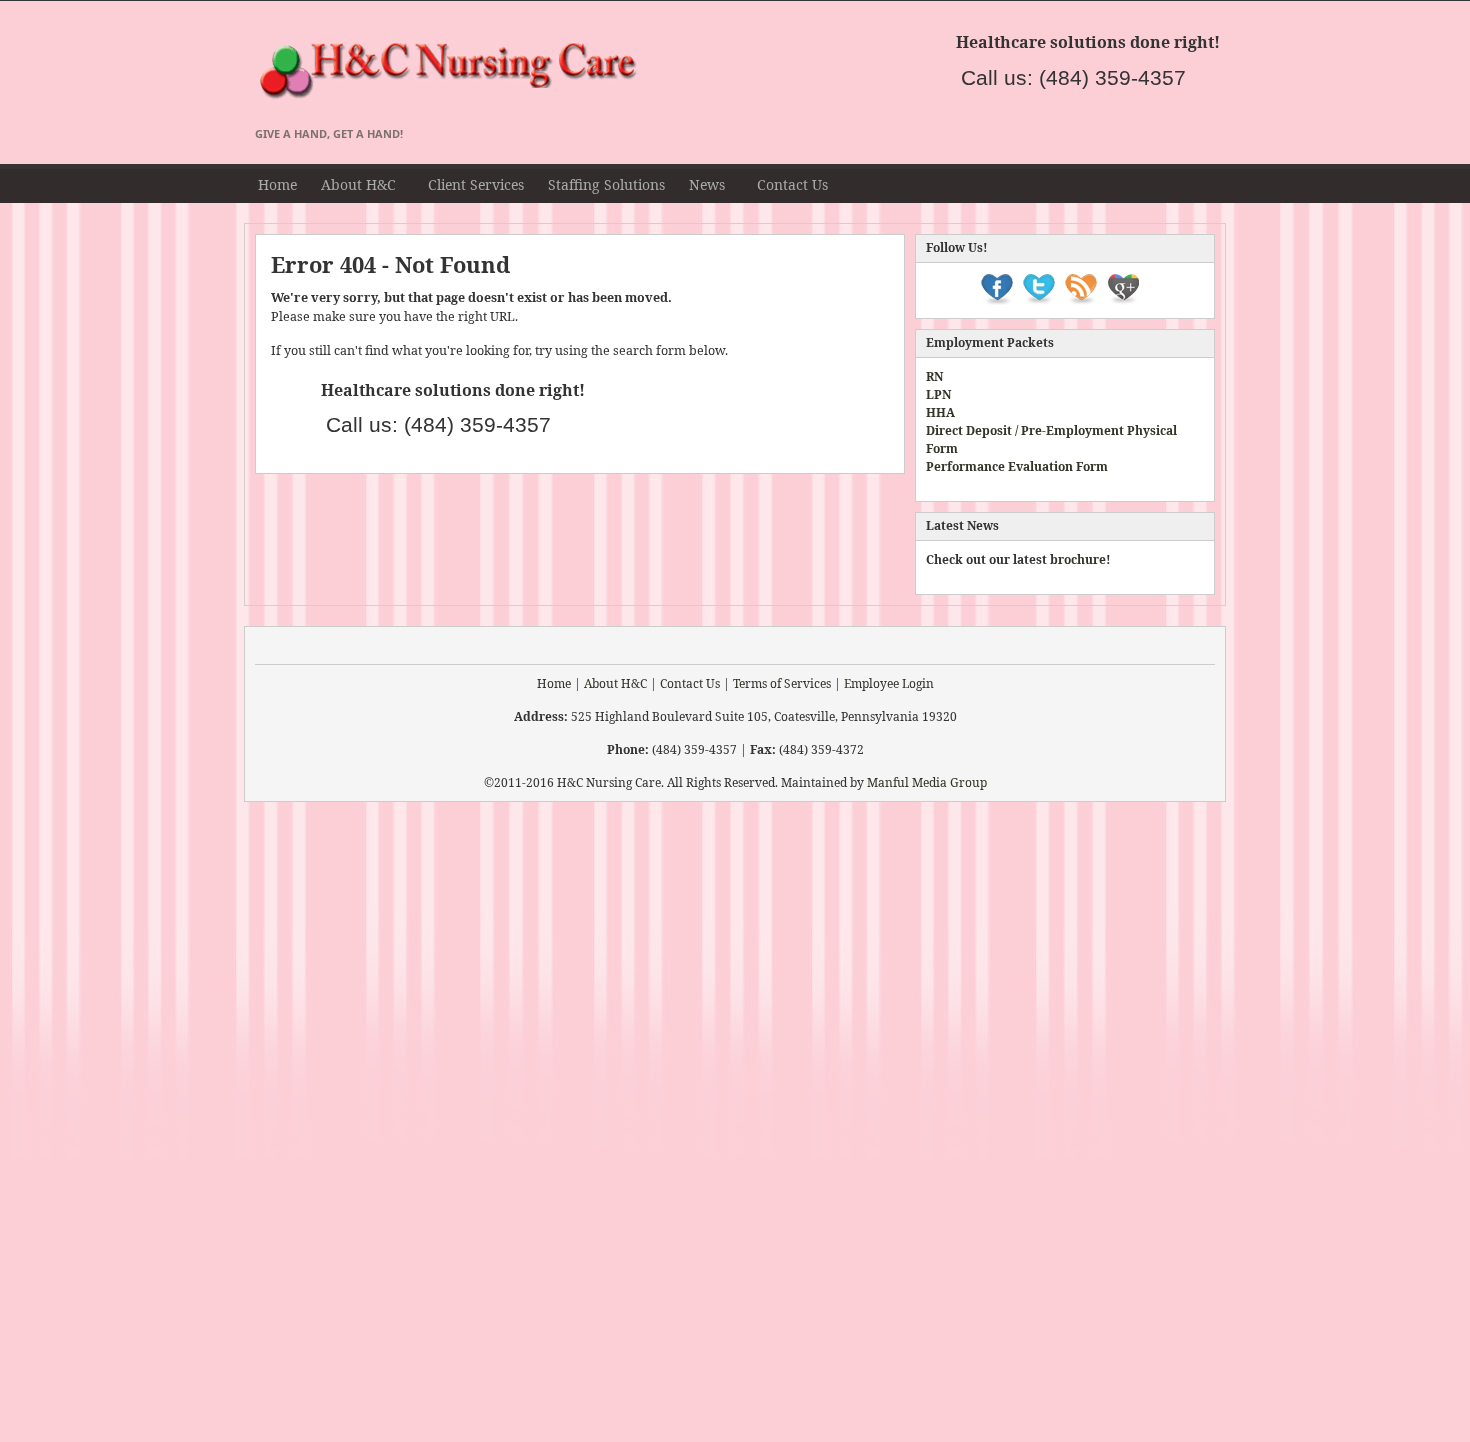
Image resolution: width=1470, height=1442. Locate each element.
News (701, 188)
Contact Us (792, 184)
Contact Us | (695, 683)
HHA (940, 412)
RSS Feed (1206, 185)
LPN (938, 394)
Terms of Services (782, 683)
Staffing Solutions (606, 184)
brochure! (1080, 559)
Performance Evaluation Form (1017, 466)
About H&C (352, 188)
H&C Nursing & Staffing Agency (655, 72)
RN (934, 376)
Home (277, 184)
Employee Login (889, 683)
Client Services (476, 184)
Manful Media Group (927, 782)
